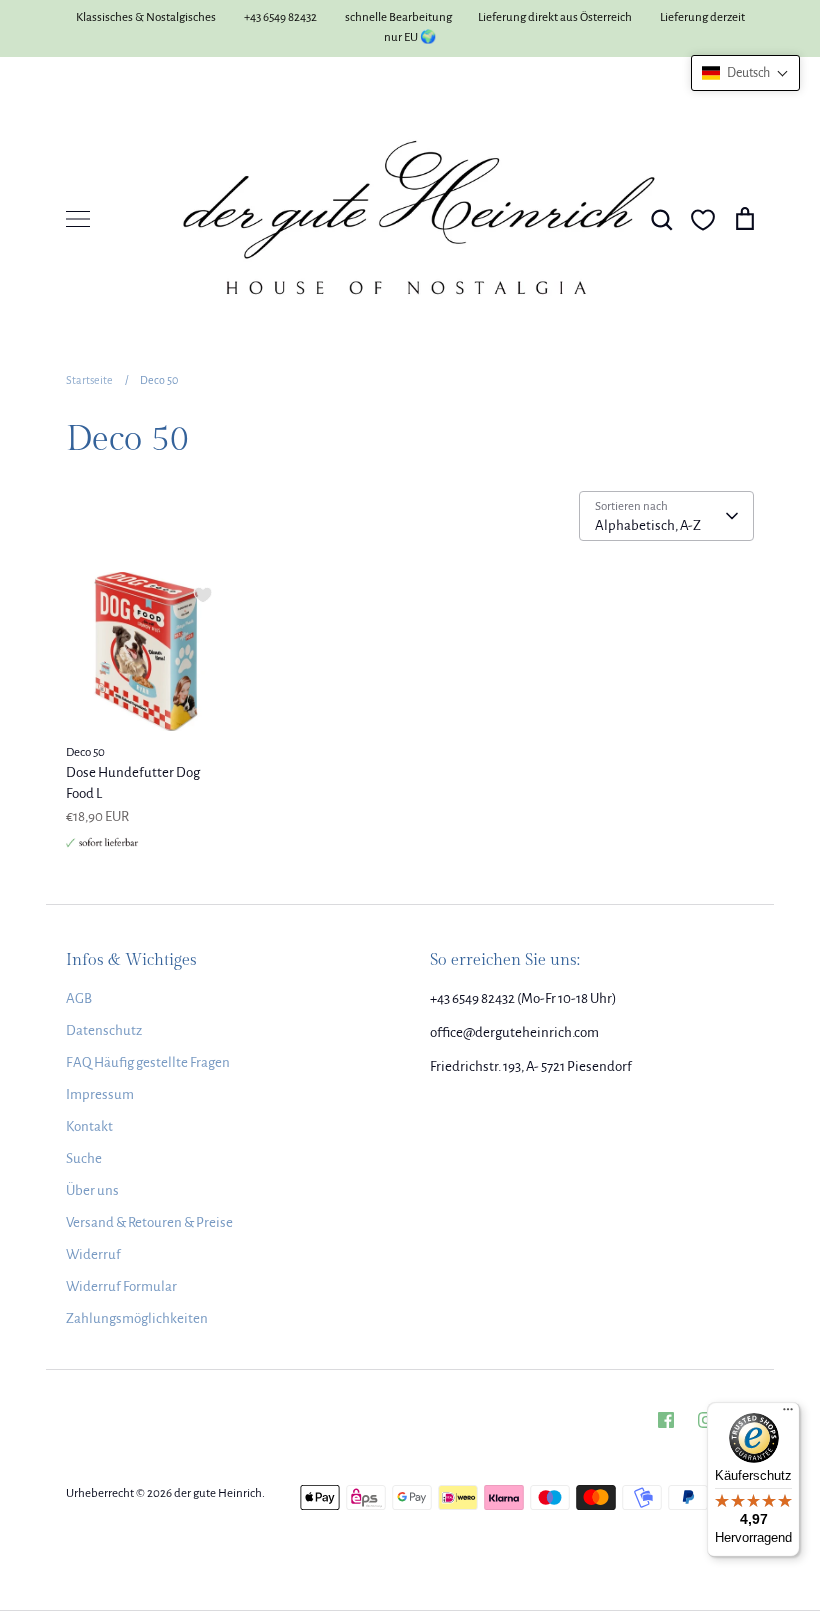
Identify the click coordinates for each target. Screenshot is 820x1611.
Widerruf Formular (121, 1286)
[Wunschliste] (703, 220)
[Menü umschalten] (78, 219)
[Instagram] (706, 1420)
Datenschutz (104, 1030)
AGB (79, 998)
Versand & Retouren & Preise (149, 1222)
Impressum (100, 1094)
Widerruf (93, 1254)
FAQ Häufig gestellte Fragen (148, 1062)
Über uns (92, 1190)
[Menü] (788, 1414)
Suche (84, 1158)
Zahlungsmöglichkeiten (137, 1318)
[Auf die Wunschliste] (203, 595)
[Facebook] (666, 1420)
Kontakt (89, 1126)
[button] (745, 73)
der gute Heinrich (218, 1493)
